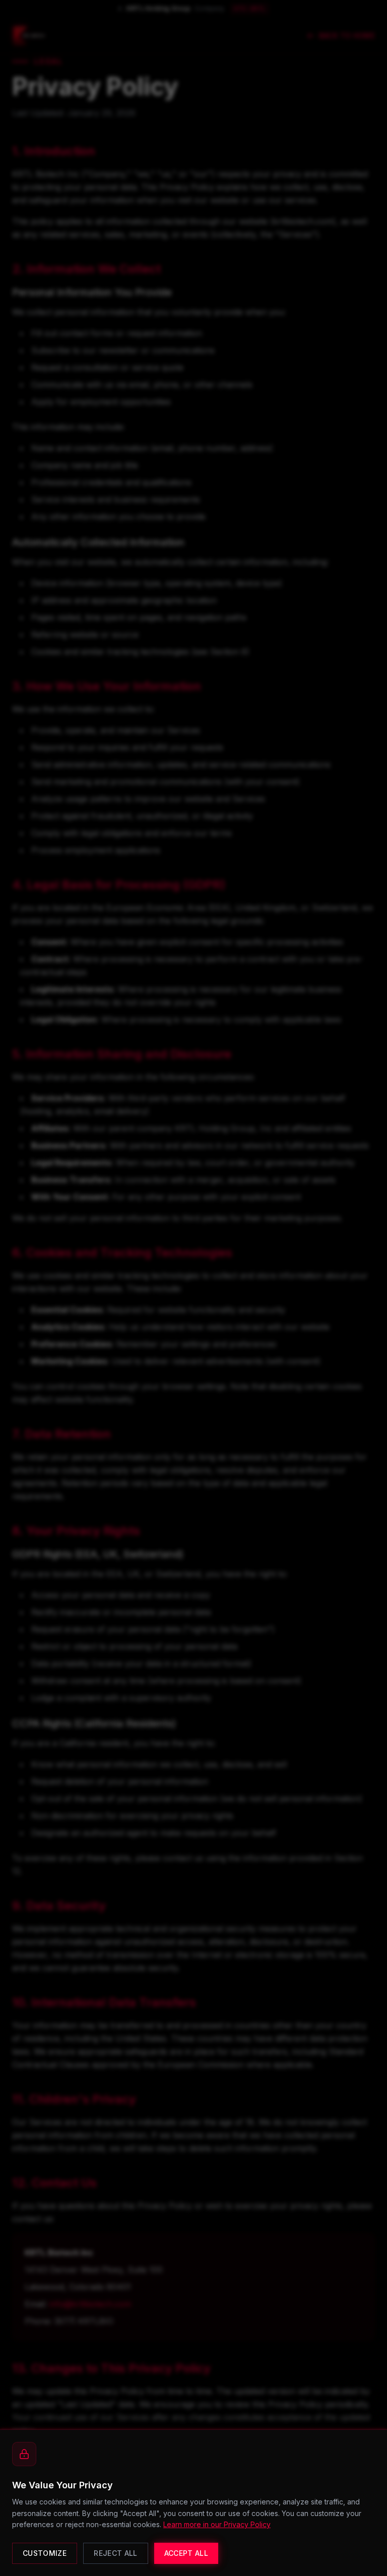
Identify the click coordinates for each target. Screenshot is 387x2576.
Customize (45, 2553)
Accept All (186, 2553)
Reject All (116, 2553)
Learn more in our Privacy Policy (217, 2524)
